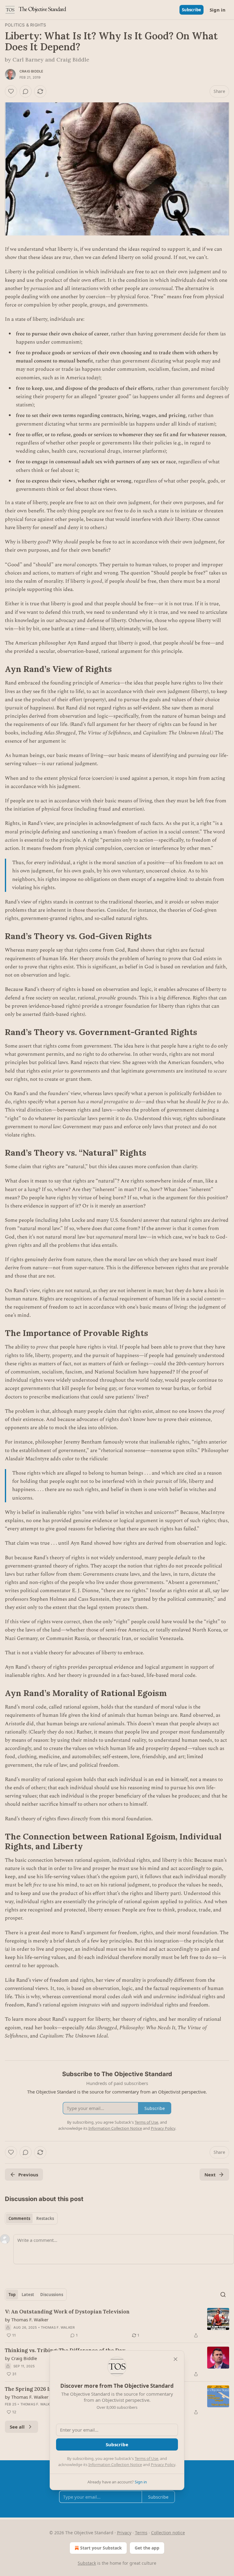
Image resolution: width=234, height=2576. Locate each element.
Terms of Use (146, 2458)
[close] (175, 2359)
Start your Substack (101, 2548)
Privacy (124, 2533)
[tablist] (31, 2218)
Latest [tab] (28, 2295)
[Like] (11, 91)
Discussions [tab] (52, 2295)
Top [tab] (12, 2295)
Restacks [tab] (45, 2218)
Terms (141, 2533)
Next (210, 2175)
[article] (117, 2323)
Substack (87, 2563)
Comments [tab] (19, 2218)
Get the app (147, 2548)
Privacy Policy (163, 2465)
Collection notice (168, 2533)
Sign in (218, 10)
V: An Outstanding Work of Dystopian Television (67, 2312)
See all (17, 2427)
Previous (28, 2175)
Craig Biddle (31, 71)
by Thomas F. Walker (27, 2320)
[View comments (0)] (26, 91)
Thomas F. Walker (58, 2327)
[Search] (223, 2295)
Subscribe (191, 10)
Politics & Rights (25, 25)
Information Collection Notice (115, 2465)
